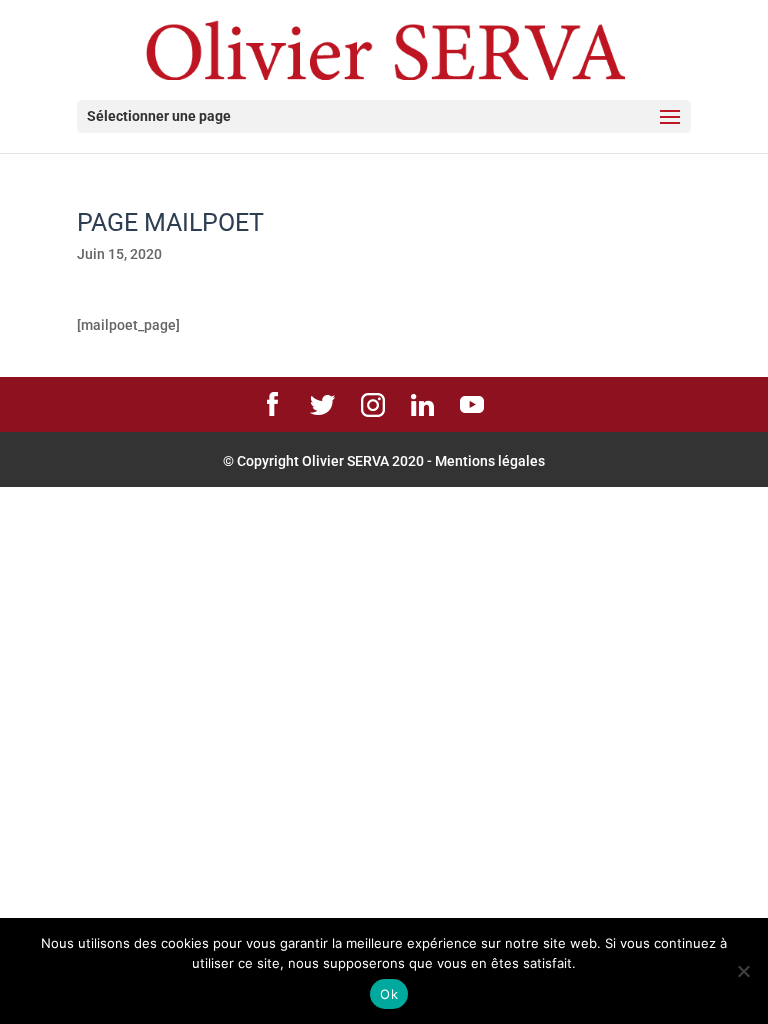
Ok (389, 994)
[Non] (743, 971)
